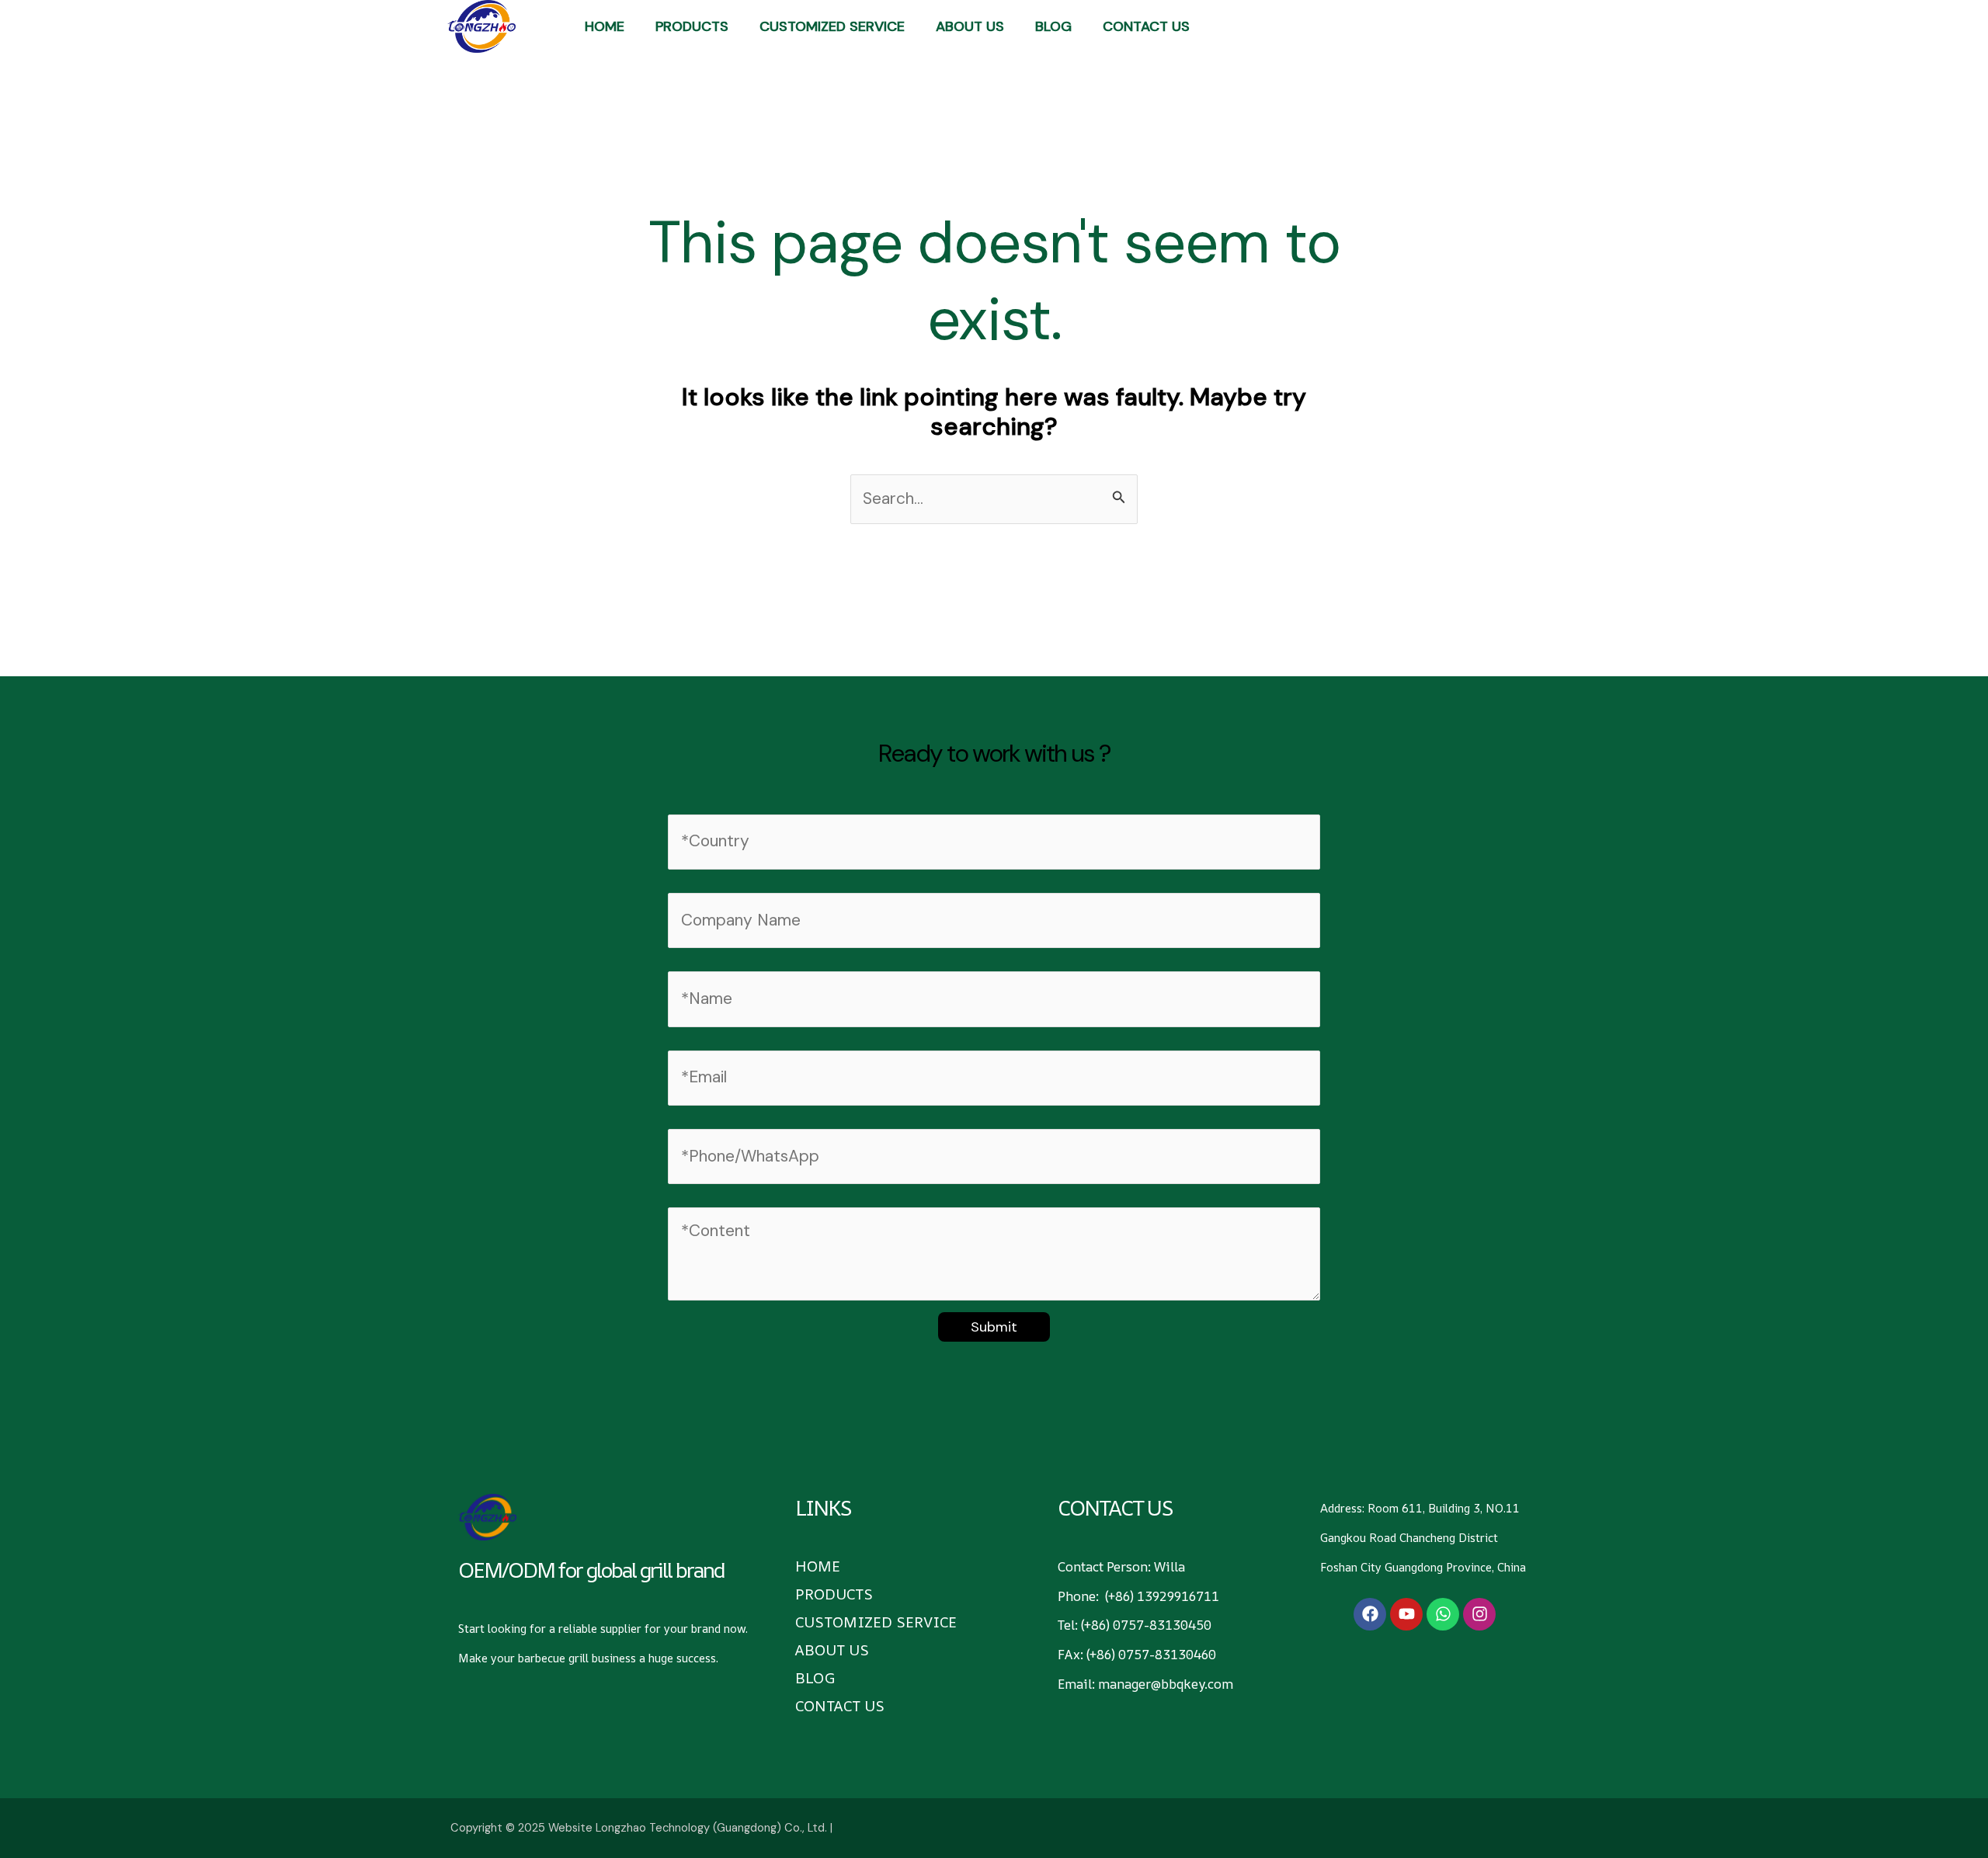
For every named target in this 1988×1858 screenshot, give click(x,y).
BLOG (1053, 26)
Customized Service (832, 26)
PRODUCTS (692, 26)
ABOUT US (970, 26)
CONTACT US (1146, 26)
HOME (605, 26)
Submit (994, 1327)
